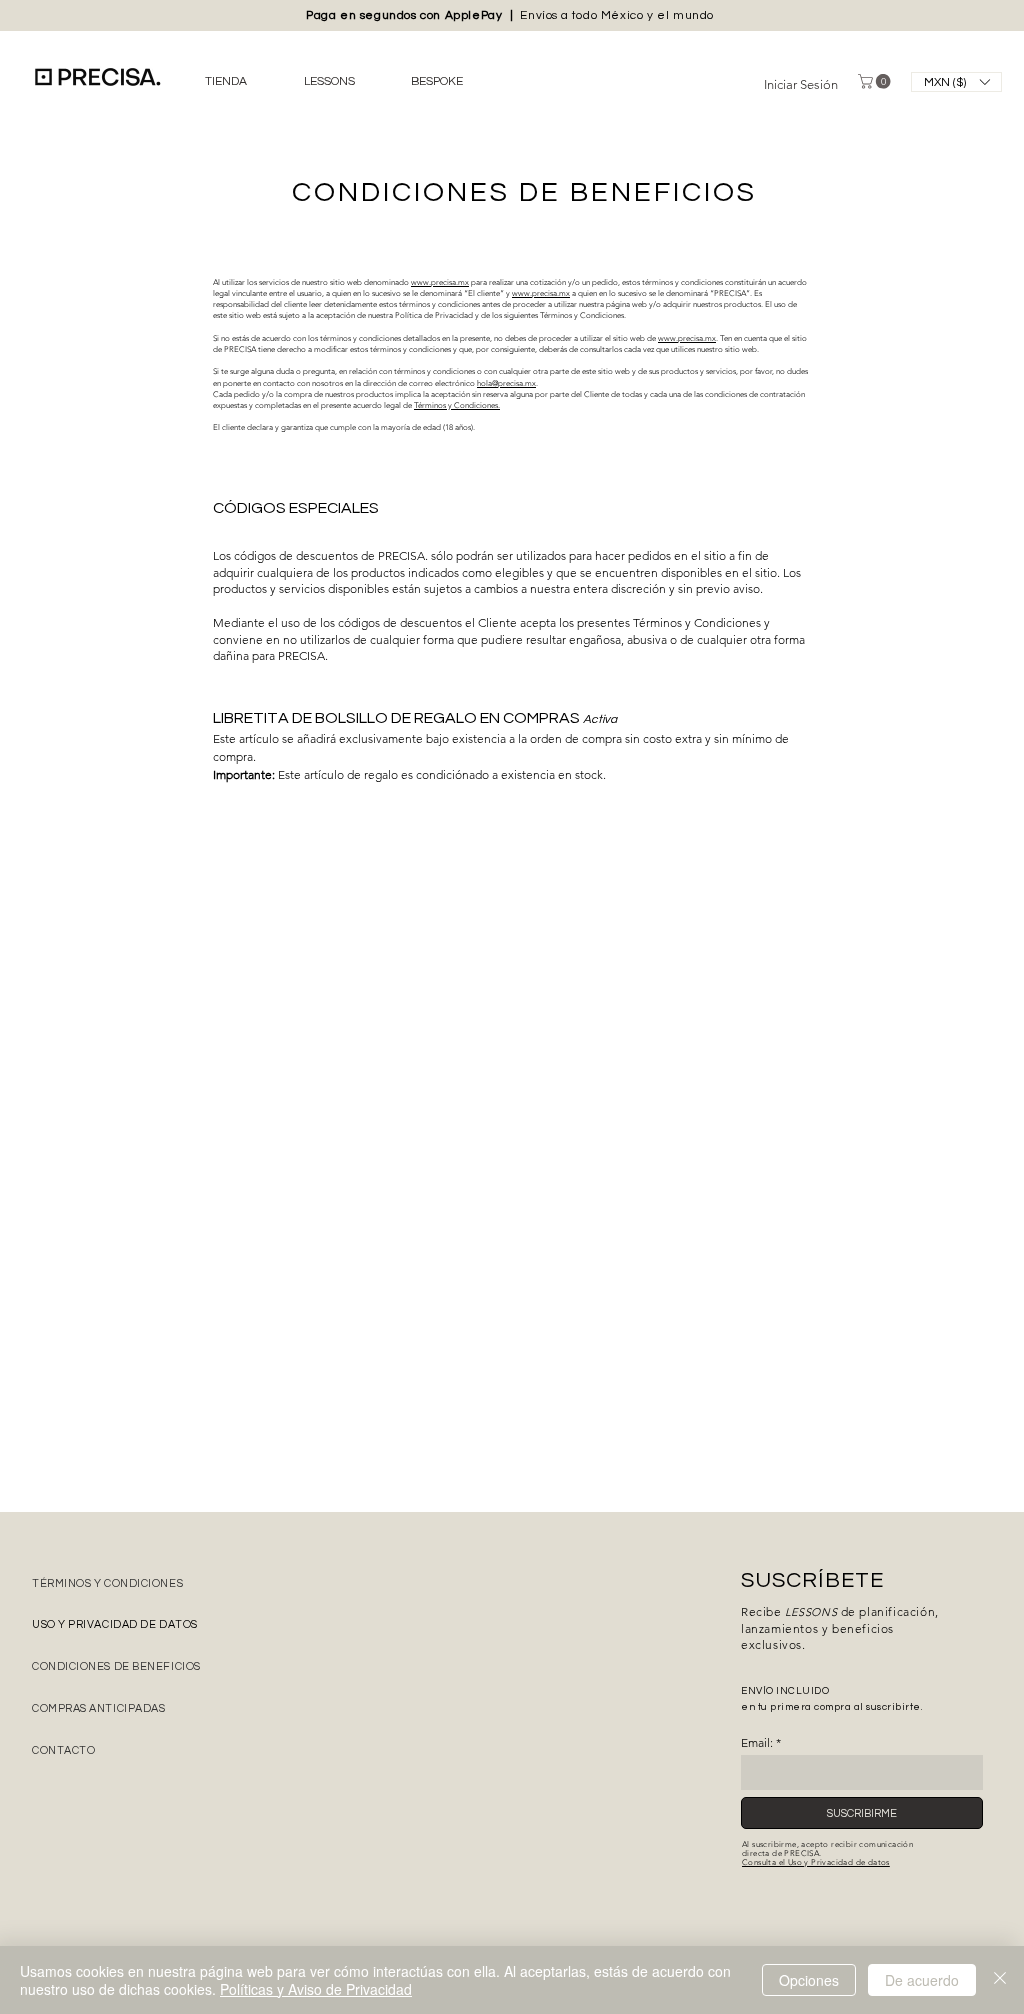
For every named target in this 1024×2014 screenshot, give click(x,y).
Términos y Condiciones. (457, 405)
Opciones (809, 1980)
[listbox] (956, 82)
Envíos (539, 15)
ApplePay (477, 15)
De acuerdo (922, 1980)
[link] (876, 81)
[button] (956, 82)
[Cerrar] (1000, 1980)
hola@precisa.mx (506, 383)
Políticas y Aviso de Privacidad (316, 1989)
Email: (757, 1743)
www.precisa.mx (440, 282)
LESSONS (811, 1612)
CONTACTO (63, 1750)
